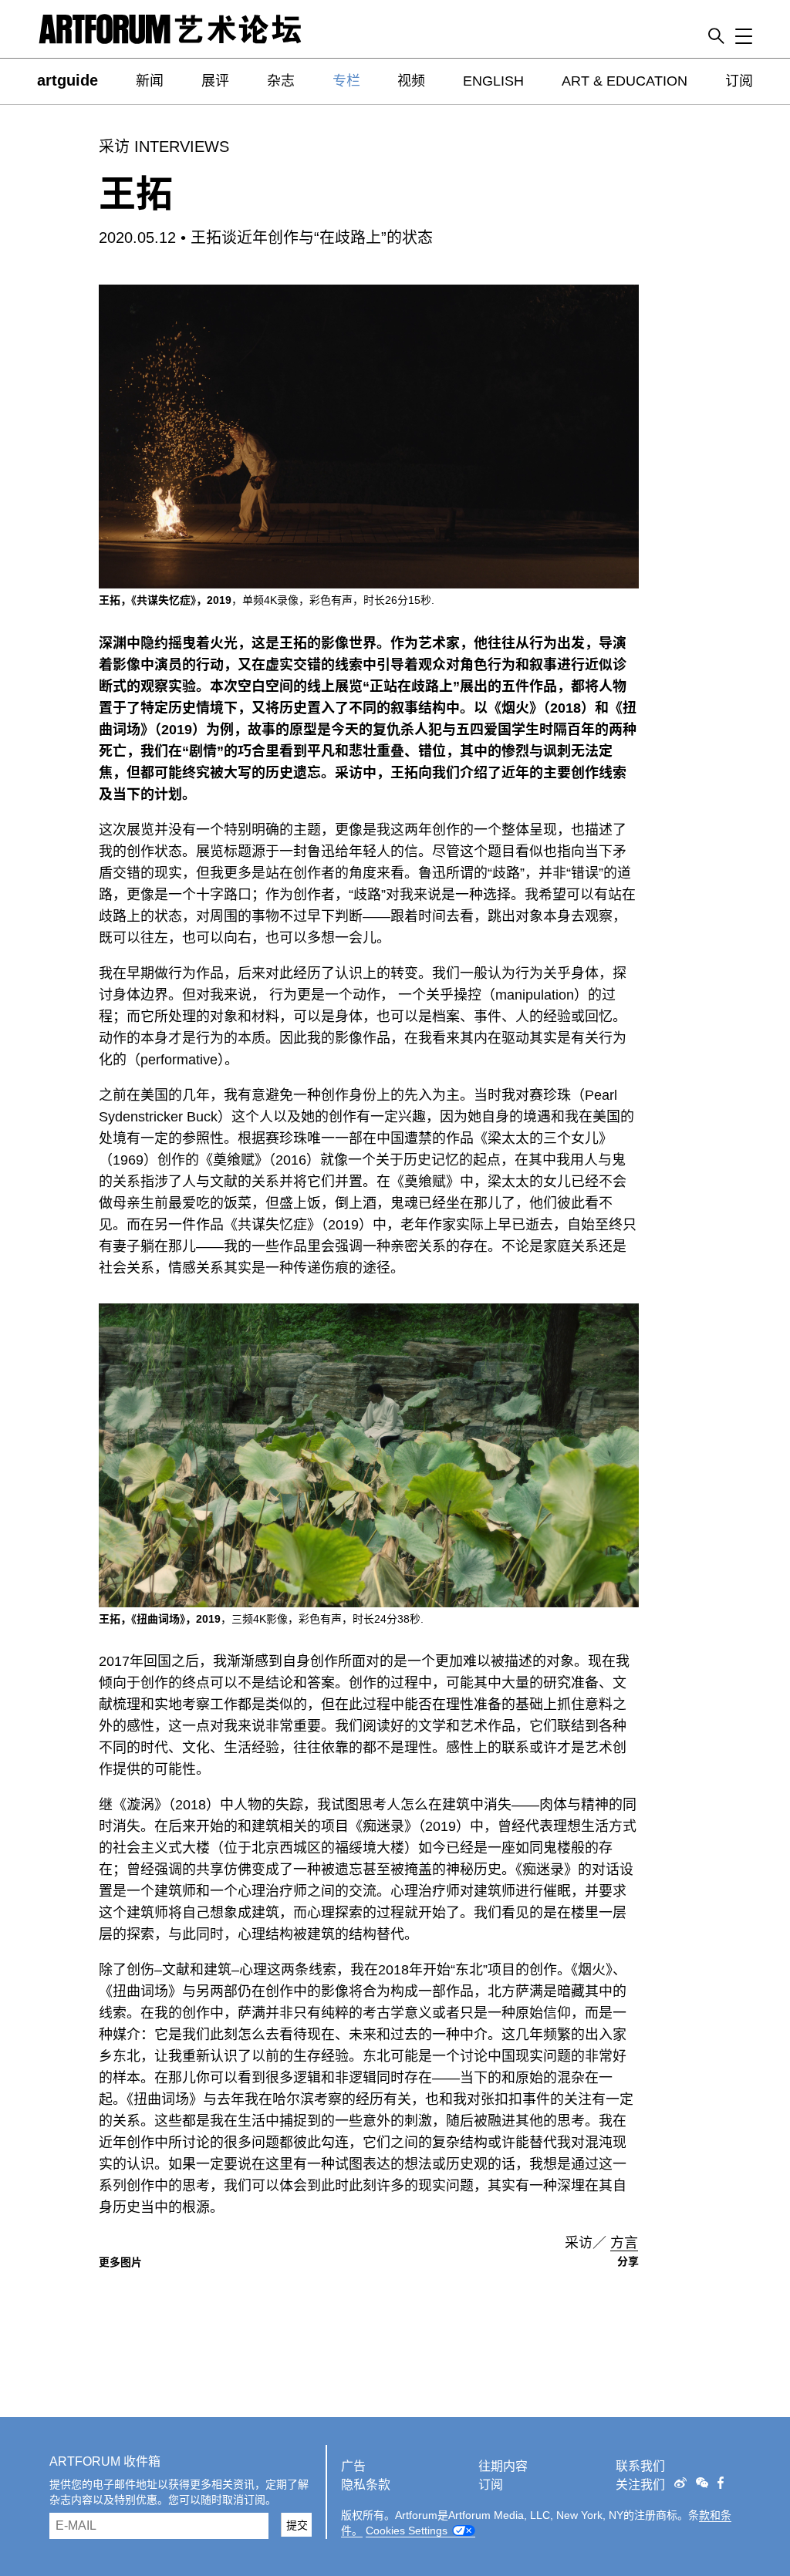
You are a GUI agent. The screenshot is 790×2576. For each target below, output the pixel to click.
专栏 (346, 81)
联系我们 (640, 2466)
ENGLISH (493, 81)
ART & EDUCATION (625, 81)
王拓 (136, 194)
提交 (297, 2525)
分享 (628, 2261)
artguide (68, 80)
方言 (624, 2243)
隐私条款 (366, 2485)
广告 (353, 2466)
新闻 (150, 81)
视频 (411, 81)
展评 (215, 81)
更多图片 (120, 2262)
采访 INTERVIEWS (164, 147)
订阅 (739, 81)
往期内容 (503, 2466)
